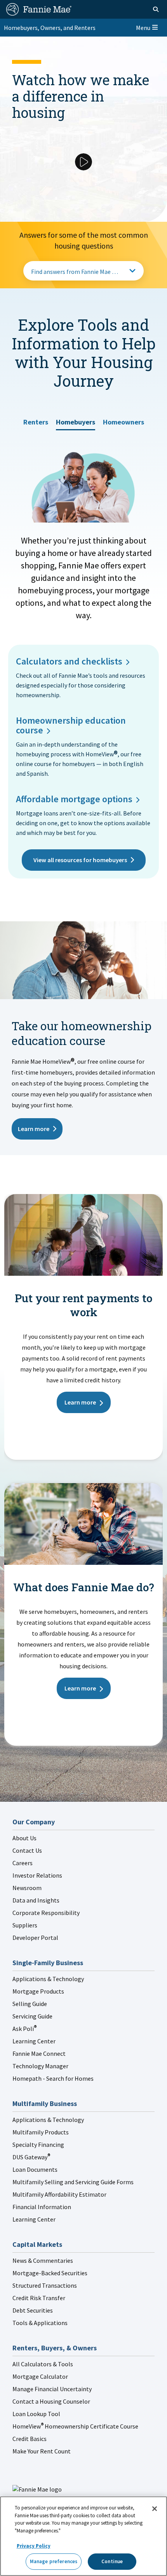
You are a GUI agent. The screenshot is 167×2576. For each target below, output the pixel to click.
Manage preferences (54, 2561)
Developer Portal (35, 1938)
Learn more (34, 1129)
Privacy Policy (34, 2546)
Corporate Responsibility (46, 1913)
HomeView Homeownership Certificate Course (75, 2426)
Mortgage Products (38, 1991)
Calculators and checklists (69, 661)
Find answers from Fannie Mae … (75, 272)
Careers (23, 1863)
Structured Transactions (45, 2285)
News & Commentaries (43, 2260)
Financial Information (42, 2207)
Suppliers (25, 1925)
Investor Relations (37, 1875)
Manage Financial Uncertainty (52, 2389)
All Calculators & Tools (43, 2364)
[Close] (155, 2509)
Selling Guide (30, 2004)
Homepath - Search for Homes (53, 2078)
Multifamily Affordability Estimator (59, 2194)
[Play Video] (83, 162)
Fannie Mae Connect (39, 2053)
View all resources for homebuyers (80, 860)
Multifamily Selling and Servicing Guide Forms (73, 2182)
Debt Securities (33, 2310)
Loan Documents (35, 2169)
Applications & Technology (48, 1979)
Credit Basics (30, 2439)
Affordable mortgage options (74, 799)
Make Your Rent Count (42, 2451)
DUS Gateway (31, 2157)
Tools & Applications (40, 2323)
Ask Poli (24, 2029)
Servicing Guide (32, 2016)
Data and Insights (36, 1900)
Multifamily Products (41, 2132)
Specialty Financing (38, 2145)
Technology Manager (40, 2066)
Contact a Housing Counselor (51, 2401)
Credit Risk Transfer (39, 2298)
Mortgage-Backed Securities (50, 2273)
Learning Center (34, 2041)
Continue (112, 2561)
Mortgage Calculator (40, 2376)
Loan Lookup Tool (36, 2414)
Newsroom (27, 1888)
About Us (24, 1838)
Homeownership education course (71, 725)
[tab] (36, 419)
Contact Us (27, 1850)
